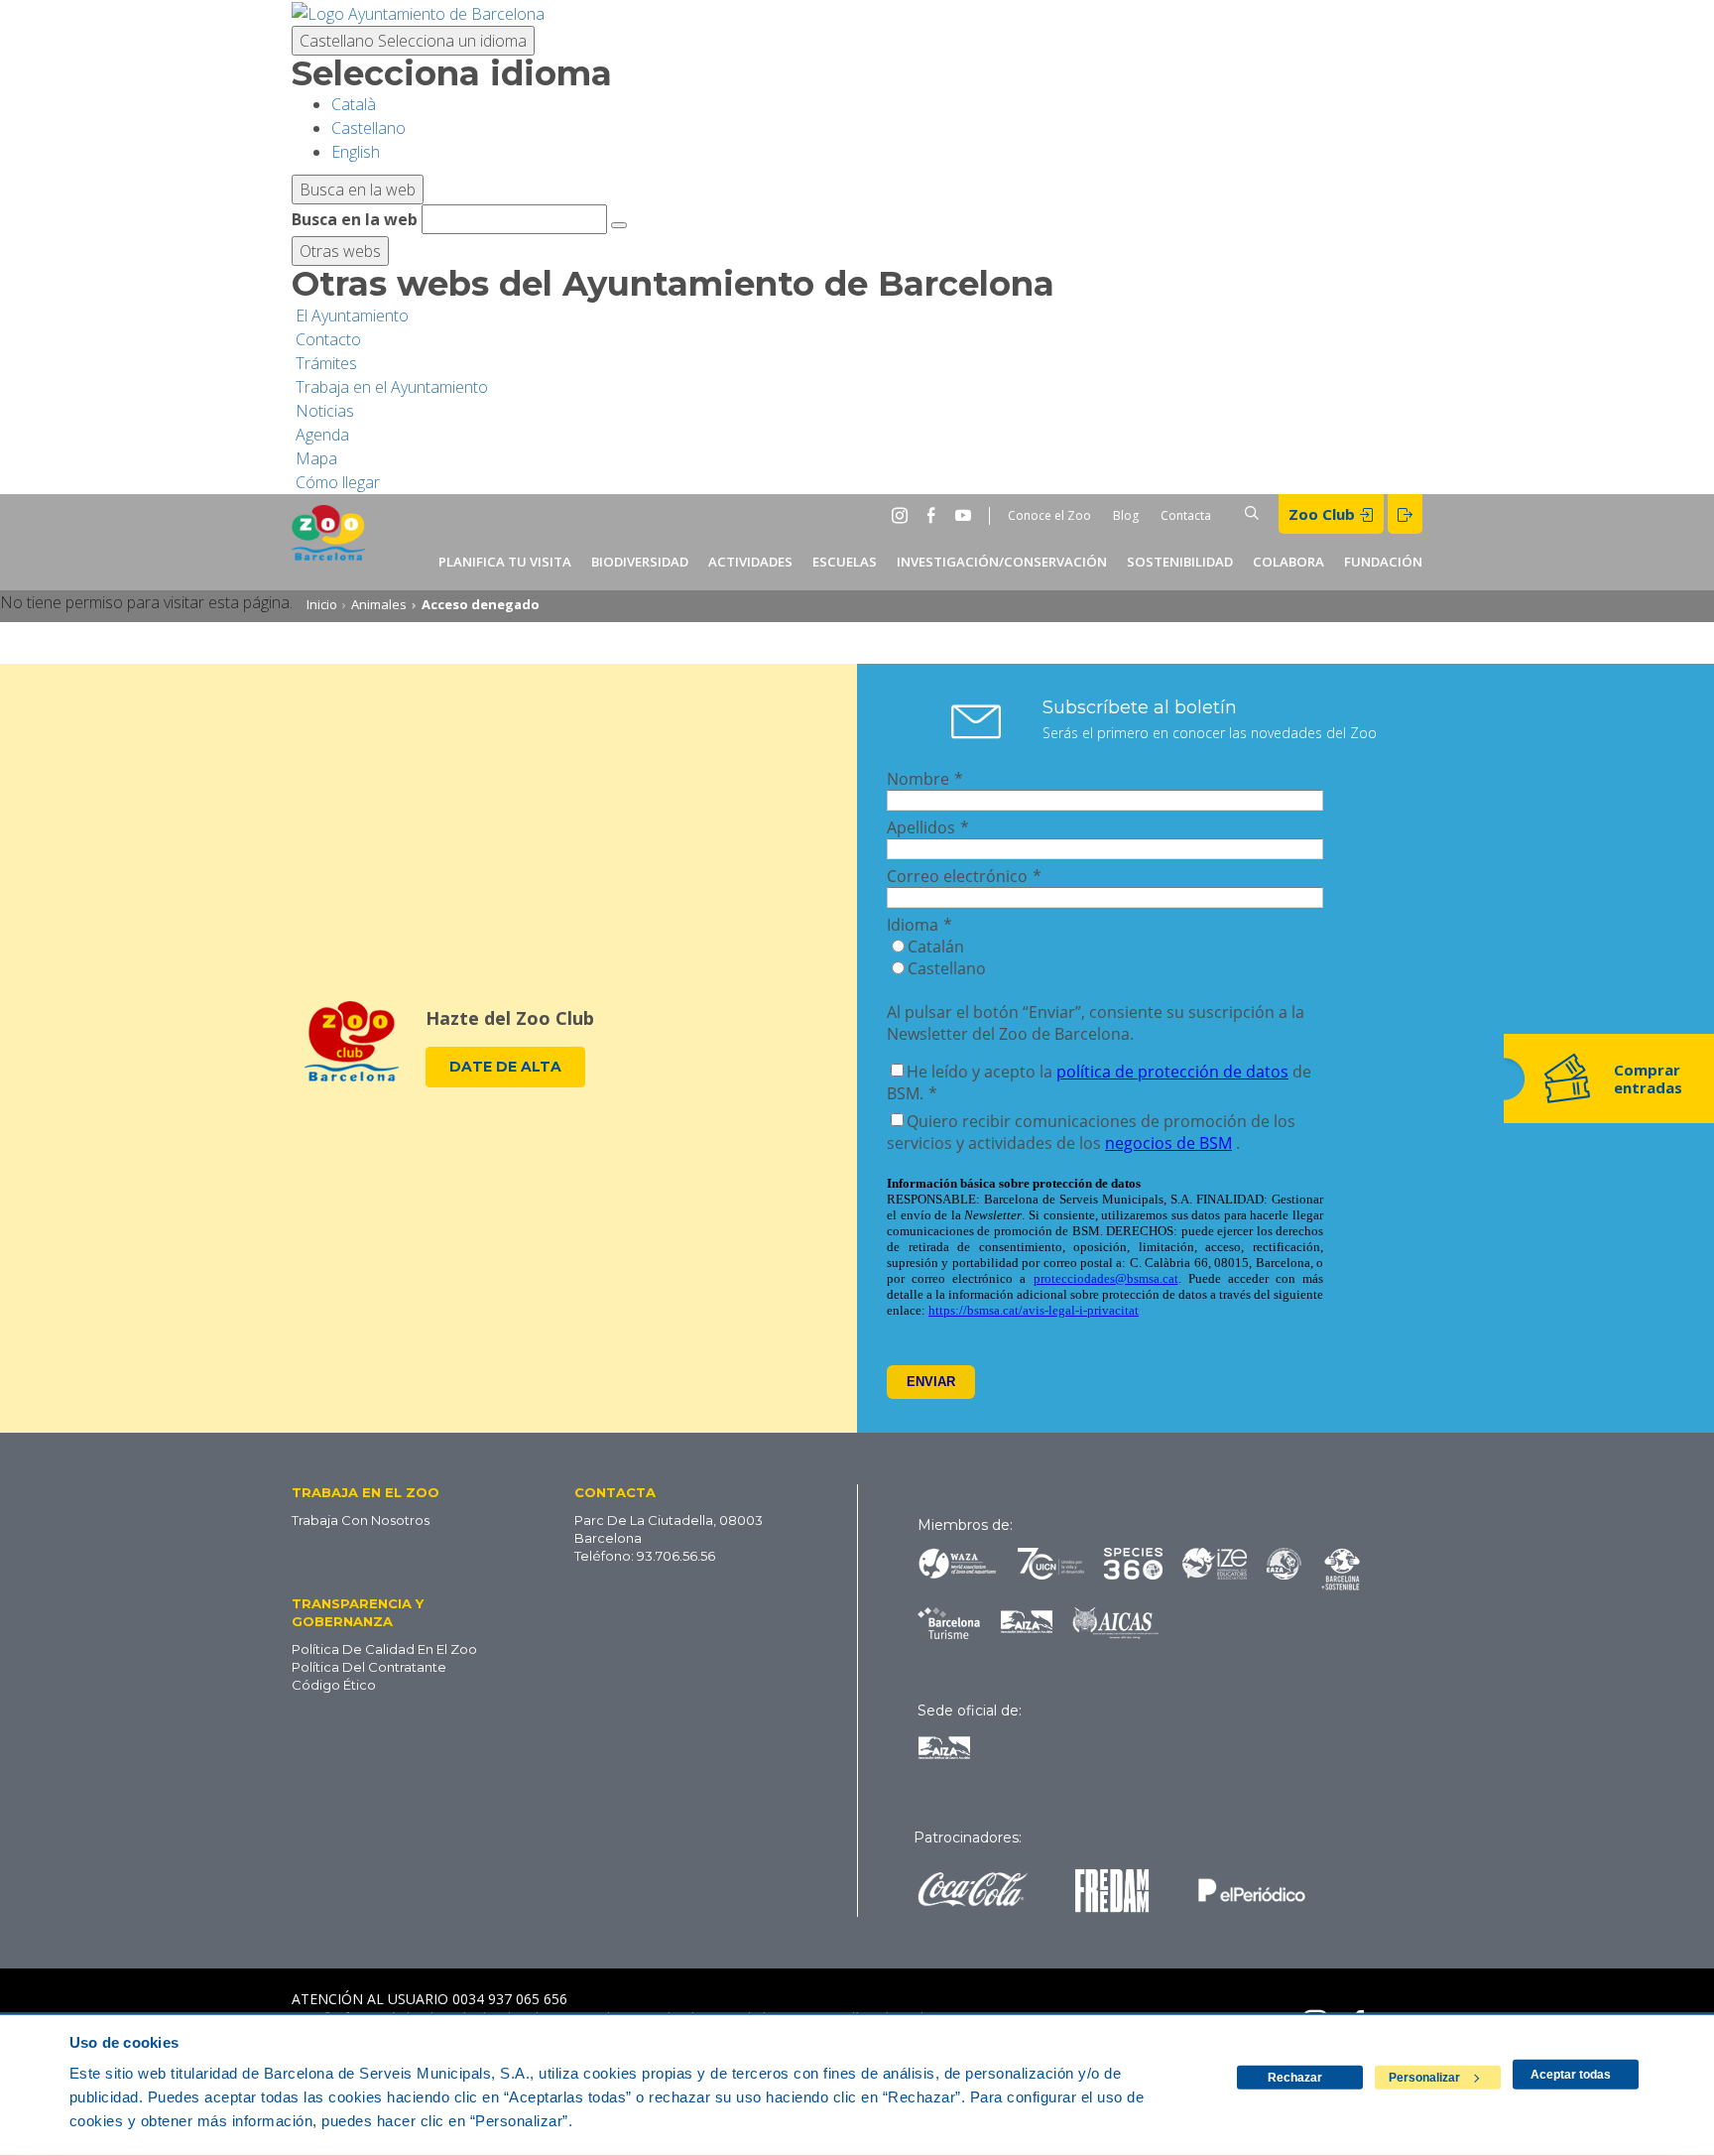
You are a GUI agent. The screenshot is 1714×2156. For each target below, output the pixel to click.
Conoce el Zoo (1049, 515)
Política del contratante (369, 1667)
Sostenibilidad (1180, 562)
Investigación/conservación (1002, 562)
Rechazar (1295, 2078)
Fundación (1383, 562)
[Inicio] (328, 542)
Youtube (967, 515)
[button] (403, 1491)
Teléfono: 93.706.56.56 (645, 1556)
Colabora (1288, 562)
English (356, 152)
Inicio (322, 604)
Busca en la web (355, 219)
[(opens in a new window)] (418, 12)
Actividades (750, 562)
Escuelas (845, 562)
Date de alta (505, 1067)
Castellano (413, 41)
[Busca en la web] (619, 225)
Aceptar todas (1571, 2075)
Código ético (334, 1685)
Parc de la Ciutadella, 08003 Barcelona (669, 1529)
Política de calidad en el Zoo (384, 1649)
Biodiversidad (640, 562)
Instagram (904, 515)
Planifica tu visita (505, 562)
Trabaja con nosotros (361, 1520)
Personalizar (1424, 2078)
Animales (379, 604)
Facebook (935, 515)
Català (354, 104)
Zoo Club (1324, 514)
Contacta (1186, 515)
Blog (1126, 515)
